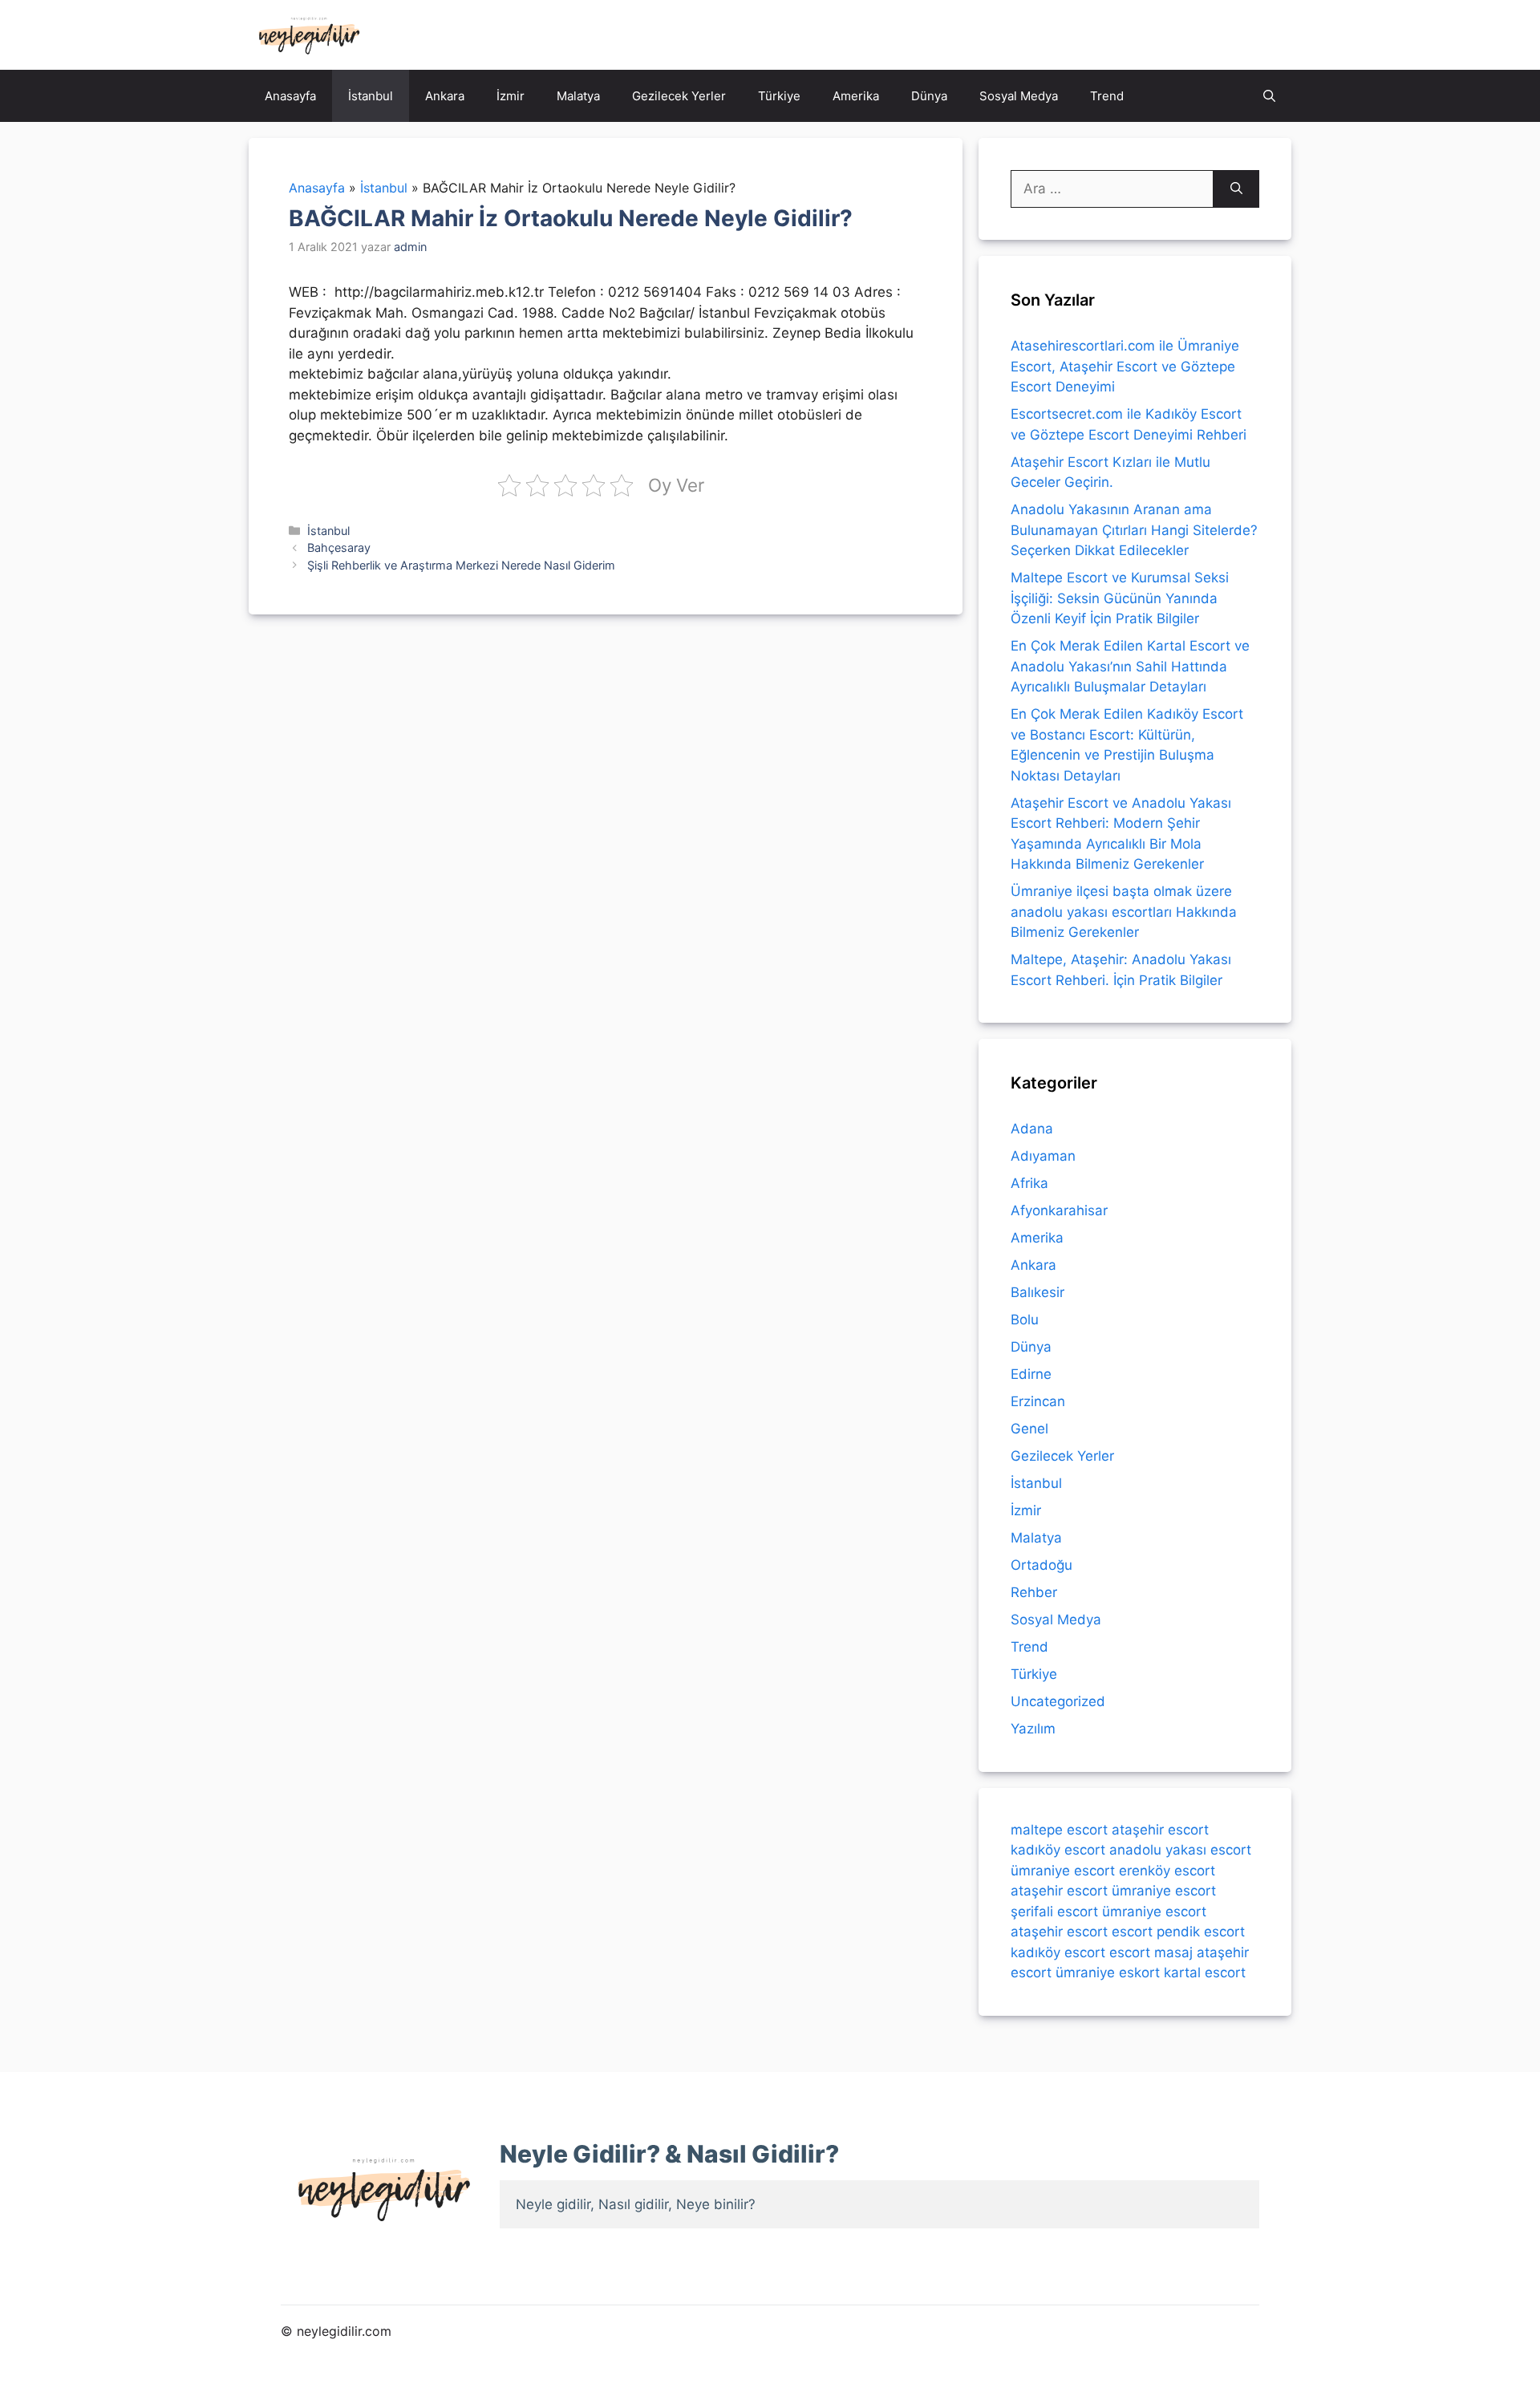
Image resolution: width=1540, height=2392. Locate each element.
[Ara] (1236, 189)
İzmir (511, 96)
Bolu (1025, 1320)
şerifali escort (1054, 1912)
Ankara (445, 96)
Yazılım (1033, 1729)
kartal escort (1205, 1972)
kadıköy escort (1058, 1850)
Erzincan (1038, 1401)
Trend (1107, 96)
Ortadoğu (1042, 1565)
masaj (1173, 1952)
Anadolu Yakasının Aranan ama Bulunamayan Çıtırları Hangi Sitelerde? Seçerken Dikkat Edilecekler (1134, 530)
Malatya (578, 96)
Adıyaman (1043, 1156)
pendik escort (1201, 1932)
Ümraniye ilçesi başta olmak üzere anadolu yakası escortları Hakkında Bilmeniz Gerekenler (1124, 912)
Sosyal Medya (1019, 96)
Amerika (856, 96)
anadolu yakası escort (1180, 1850)
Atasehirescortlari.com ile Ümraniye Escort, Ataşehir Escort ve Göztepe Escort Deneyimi (1125, 366)
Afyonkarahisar (1059, 1210)
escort (1132, 1932)
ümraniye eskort (1108, 1972)
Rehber (1034, 1592)
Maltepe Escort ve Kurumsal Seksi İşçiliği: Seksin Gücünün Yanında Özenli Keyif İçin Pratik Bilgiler (1120, 598)
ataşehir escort (1160, 1830)
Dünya (929, 96)
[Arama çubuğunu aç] (1269, 96)
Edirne (1031, 1374)
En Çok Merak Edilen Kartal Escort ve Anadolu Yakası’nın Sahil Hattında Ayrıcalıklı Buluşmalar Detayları (1130, 666)
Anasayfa (290, 96)
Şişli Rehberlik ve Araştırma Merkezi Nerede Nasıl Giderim (461, 565)
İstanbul (371, 96)
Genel (1029, 1429)
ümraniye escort (1063, 1871)
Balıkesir (1037, 1292)
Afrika (1029, 1183)
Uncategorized (1058, 1701)
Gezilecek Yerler (679, 96)
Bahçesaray (339, 547)
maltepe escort (1059, 1830)
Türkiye (779, 96)
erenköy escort (1167, 1871)
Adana (1032, 1129)
